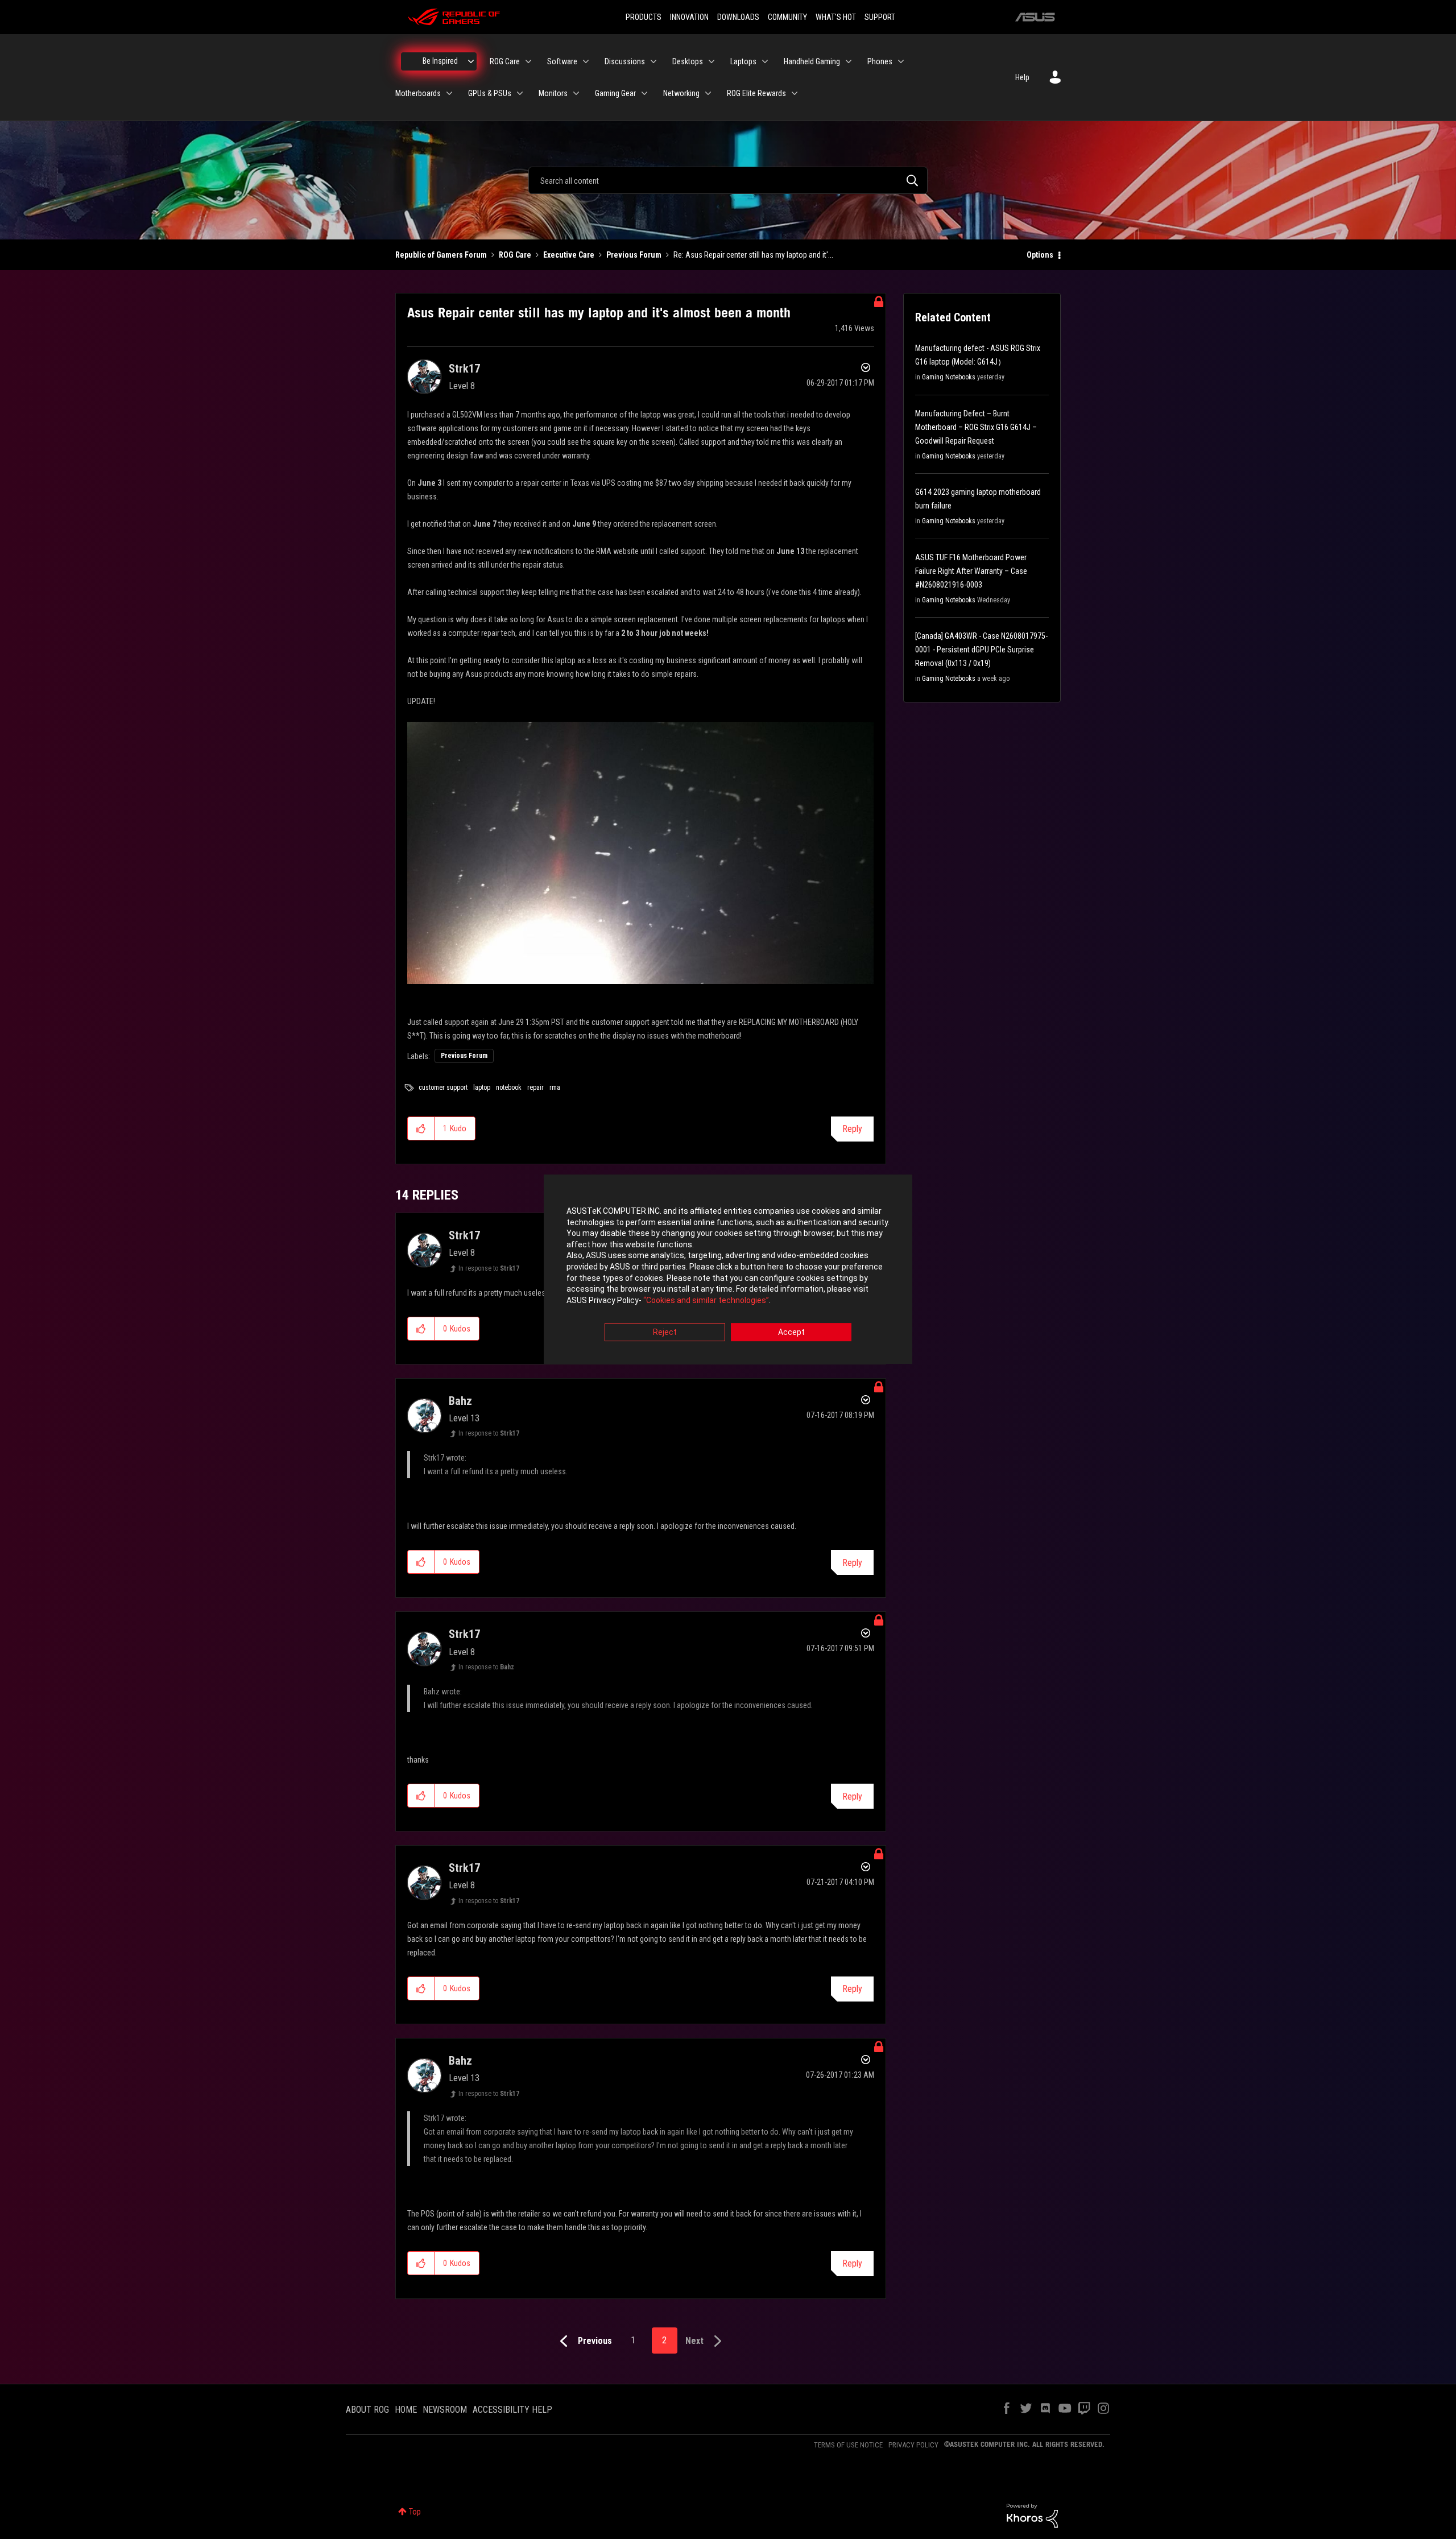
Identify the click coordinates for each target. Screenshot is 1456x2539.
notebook (509, 1087)
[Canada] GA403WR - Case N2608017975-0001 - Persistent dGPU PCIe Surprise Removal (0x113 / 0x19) (981, 650)
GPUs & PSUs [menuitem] (490, 93)
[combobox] (728, 180)
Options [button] (1040, 255)
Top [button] (415, 2512)
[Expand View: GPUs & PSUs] (520, 93)
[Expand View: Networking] (708, 93)
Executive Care (569, 255)
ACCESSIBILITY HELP (512, 2410)
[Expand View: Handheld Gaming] (849, 61)
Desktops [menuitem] (688, 61)
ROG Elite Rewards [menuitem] (756, 93)
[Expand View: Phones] (901, 61)
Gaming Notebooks (949, 377)
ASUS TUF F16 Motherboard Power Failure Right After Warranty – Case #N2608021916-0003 (971, 571)
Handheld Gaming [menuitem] (812, 61)
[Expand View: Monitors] (576, 93)
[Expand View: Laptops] (765, 61)
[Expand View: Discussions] (653, 61)
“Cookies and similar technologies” (706, 1300)
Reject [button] (665, 1333)
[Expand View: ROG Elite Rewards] (795, 93)
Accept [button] (791, 1333)
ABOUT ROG (367, 2410)
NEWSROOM (445, 2410)
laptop (482, 1087)
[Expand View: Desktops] (712, 61)
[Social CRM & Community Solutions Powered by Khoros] (1032, 2515)
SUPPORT (880, 17)
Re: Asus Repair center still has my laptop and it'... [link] (753, 255)
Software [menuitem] (562, 61)
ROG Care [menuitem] (505, 61)
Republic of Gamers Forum (441, 255)
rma (555, 1087)
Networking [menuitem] (681, 93)
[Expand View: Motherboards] (449, 93)
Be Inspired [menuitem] (440, 61)
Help (1022, 77)
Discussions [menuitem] (625, 61)
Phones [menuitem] (880, 61)
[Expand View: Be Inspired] (471, 61)
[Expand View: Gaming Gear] (644, 93)
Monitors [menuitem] (553, 93)
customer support (443, 1087)
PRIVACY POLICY (913, 2445)
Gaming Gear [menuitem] (615, 93)
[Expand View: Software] (586, 61)
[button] (421, 1128)
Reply (852, 1129)
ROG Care (515, 255)
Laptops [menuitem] (743, 61)
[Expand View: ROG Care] (528, 61)
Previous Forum (634, 255)
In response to (489, 1268)
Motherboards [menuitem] (418, 93)
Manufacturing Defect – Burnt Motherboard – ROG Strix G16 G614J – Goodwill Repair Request (976, 427)
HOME (406, 2410)
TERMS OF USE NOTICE (848, 2445)
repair (535, 1087)
